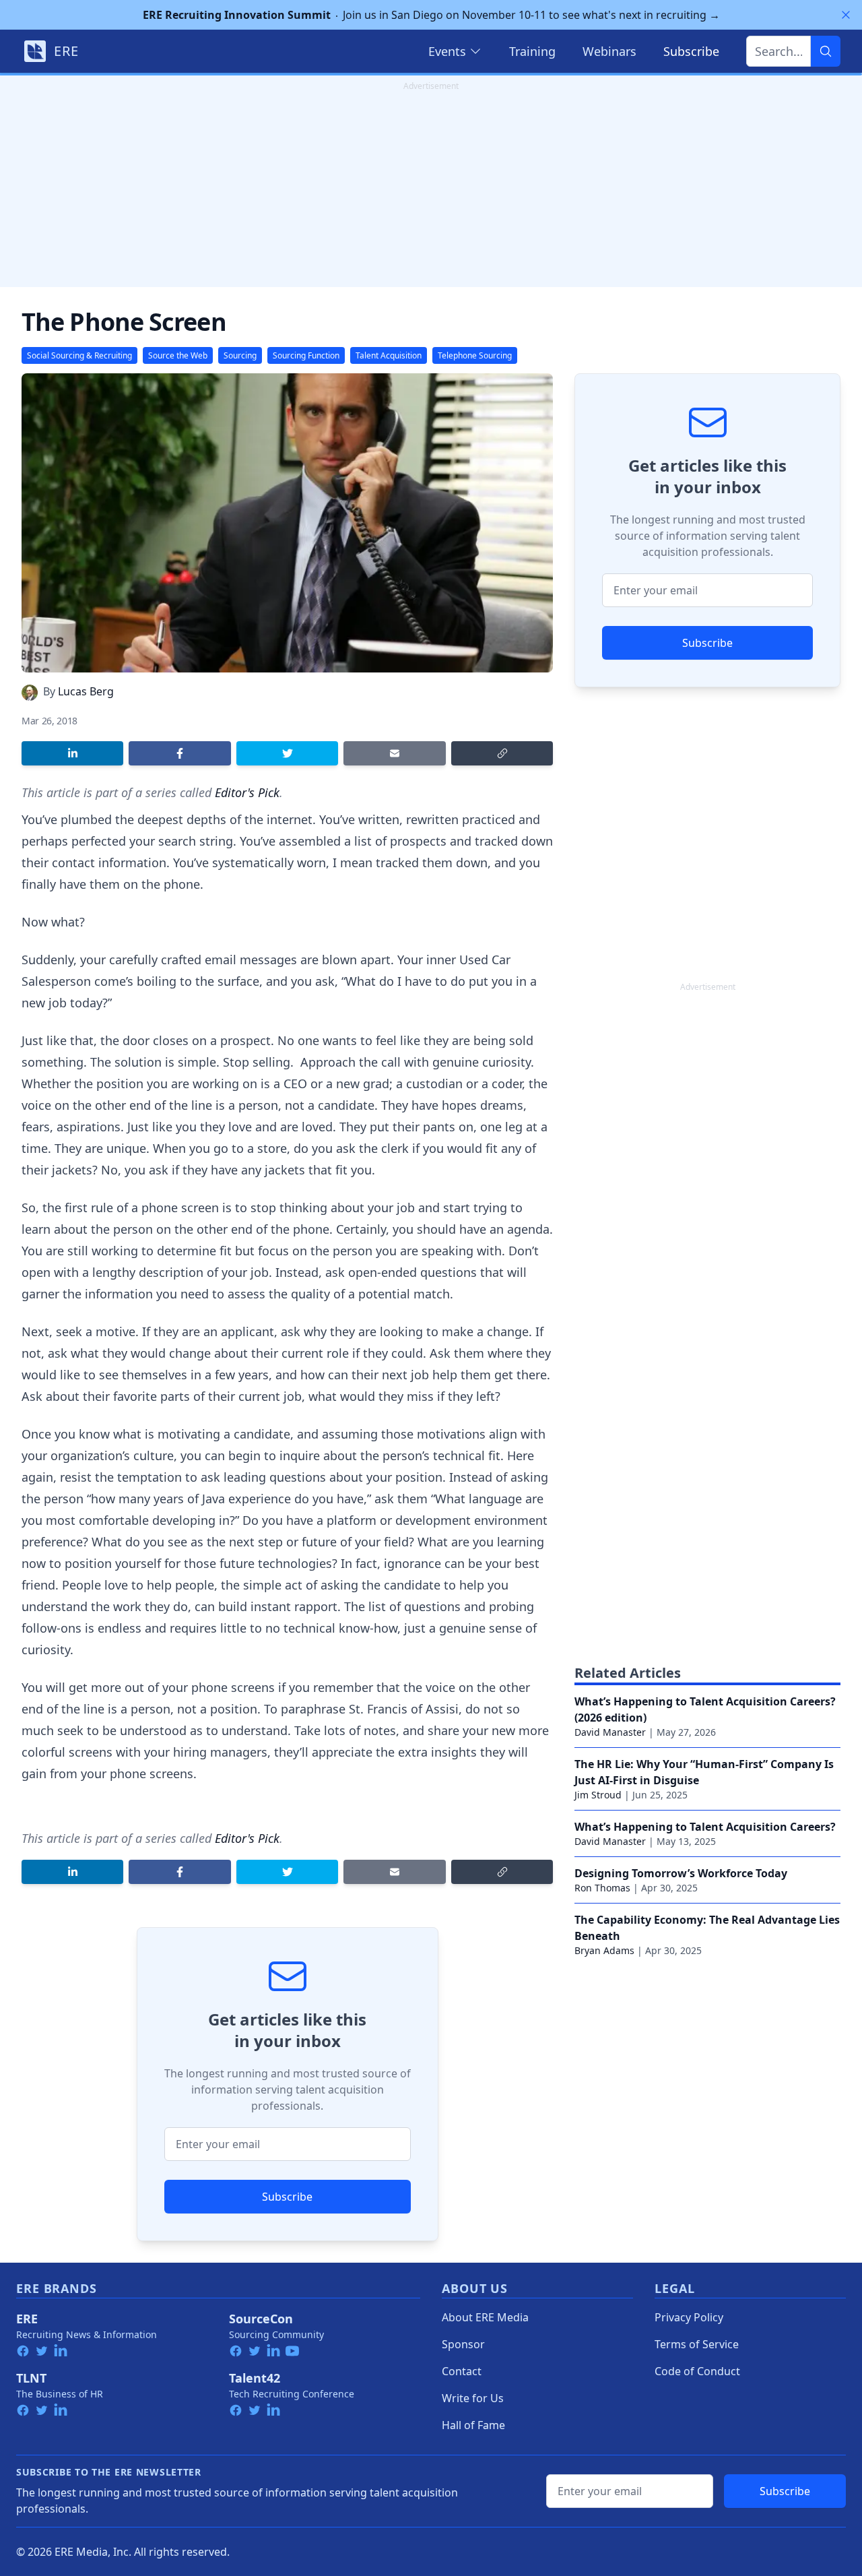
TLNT (31, 2378)
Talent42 (255, 2378)
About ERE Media (485, 2317)
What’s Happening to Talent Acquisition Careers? (705, 1827)
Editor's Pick (247, 792)
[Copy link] (502, 753)
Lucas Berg (86, 691)
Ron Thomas (602, 1888)
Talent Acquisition (389, 355)
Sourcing (240, 355)
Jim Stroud (598, 1795)
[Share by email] (394, 753)
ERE (27, 2319)
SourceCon (261, 2319)
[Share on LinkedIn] (72, 753)
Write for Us (473, 2398)
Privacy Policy (689, 2317)
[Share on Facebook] (179, 753)
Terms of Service (697, 2344)
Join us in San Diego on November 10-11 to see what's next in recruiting (431, 15)
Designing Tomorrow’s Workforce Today (681, 1873)
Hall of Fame (473, 2425)
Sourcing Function (306, 355)
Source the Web (178, 355)
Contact (462, 2371)
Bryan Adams (604, 1950)
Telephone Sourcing (475, 355)
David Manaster (610, 1732)
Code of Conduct (697, 2371)
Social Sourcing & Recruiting (79, 355)
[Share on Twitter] (287, 753)
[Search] (826, 51)
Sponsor (463, 2344)
